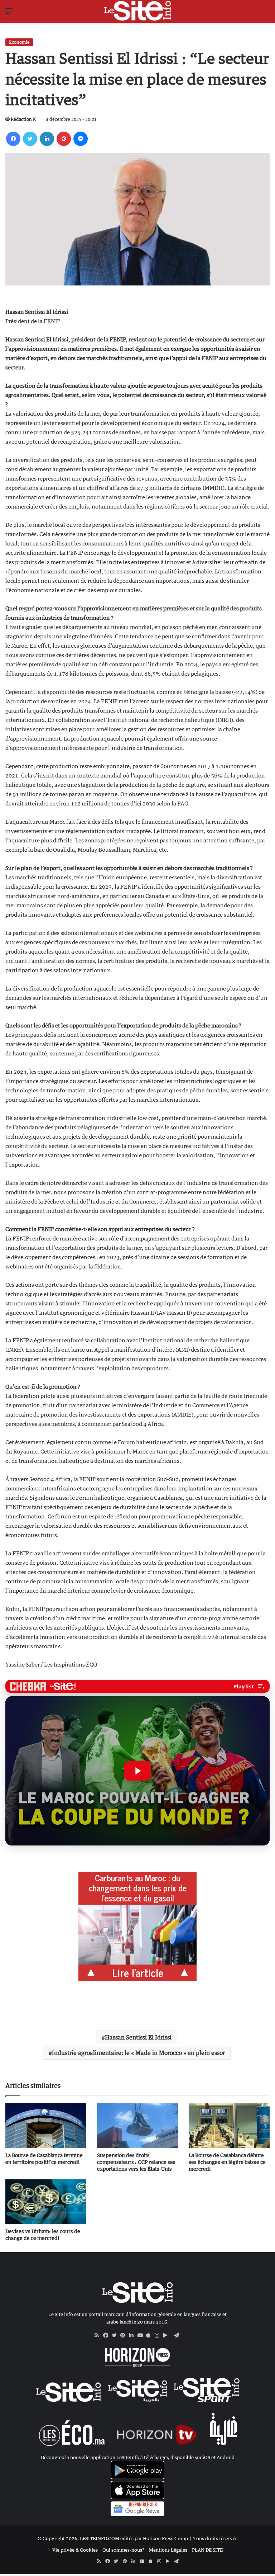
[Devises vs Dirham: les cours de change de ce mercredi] (46, 2202)
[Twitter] (30, 139)
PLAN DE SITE (207, 2550)
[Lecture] (137, 1771)
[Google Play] (168, 2335)
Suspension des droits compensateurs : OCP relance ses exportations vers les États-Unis (136, 2162)
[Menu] (9, 13)
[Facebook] (13, 139)
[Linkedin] (47, 139)
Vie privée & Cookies (75, 2550)
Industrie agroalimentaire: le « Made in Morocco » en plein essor (138, 2053)
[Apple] (150, 2335)
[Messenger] (81, 139)
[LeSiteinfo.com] (137, 11)
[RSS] (99, 2335)
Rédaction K (23, 119)
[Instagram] (159, 2335)
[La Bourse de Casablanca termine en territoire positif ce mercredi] (46, 2126)
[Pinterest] (64, 139)
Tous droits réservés (215, 2538)
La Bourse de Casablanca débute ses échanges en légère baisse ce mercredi (227, 2162)
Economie (19, 42)
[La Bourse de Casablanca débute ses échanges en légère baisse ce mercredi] (229, 2126)
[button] (137, 1771)
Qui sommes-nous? (123, 2550)
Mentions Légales (168, 2550)
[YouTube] (142, 2335)
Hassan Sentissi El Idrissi (138, 2037)
